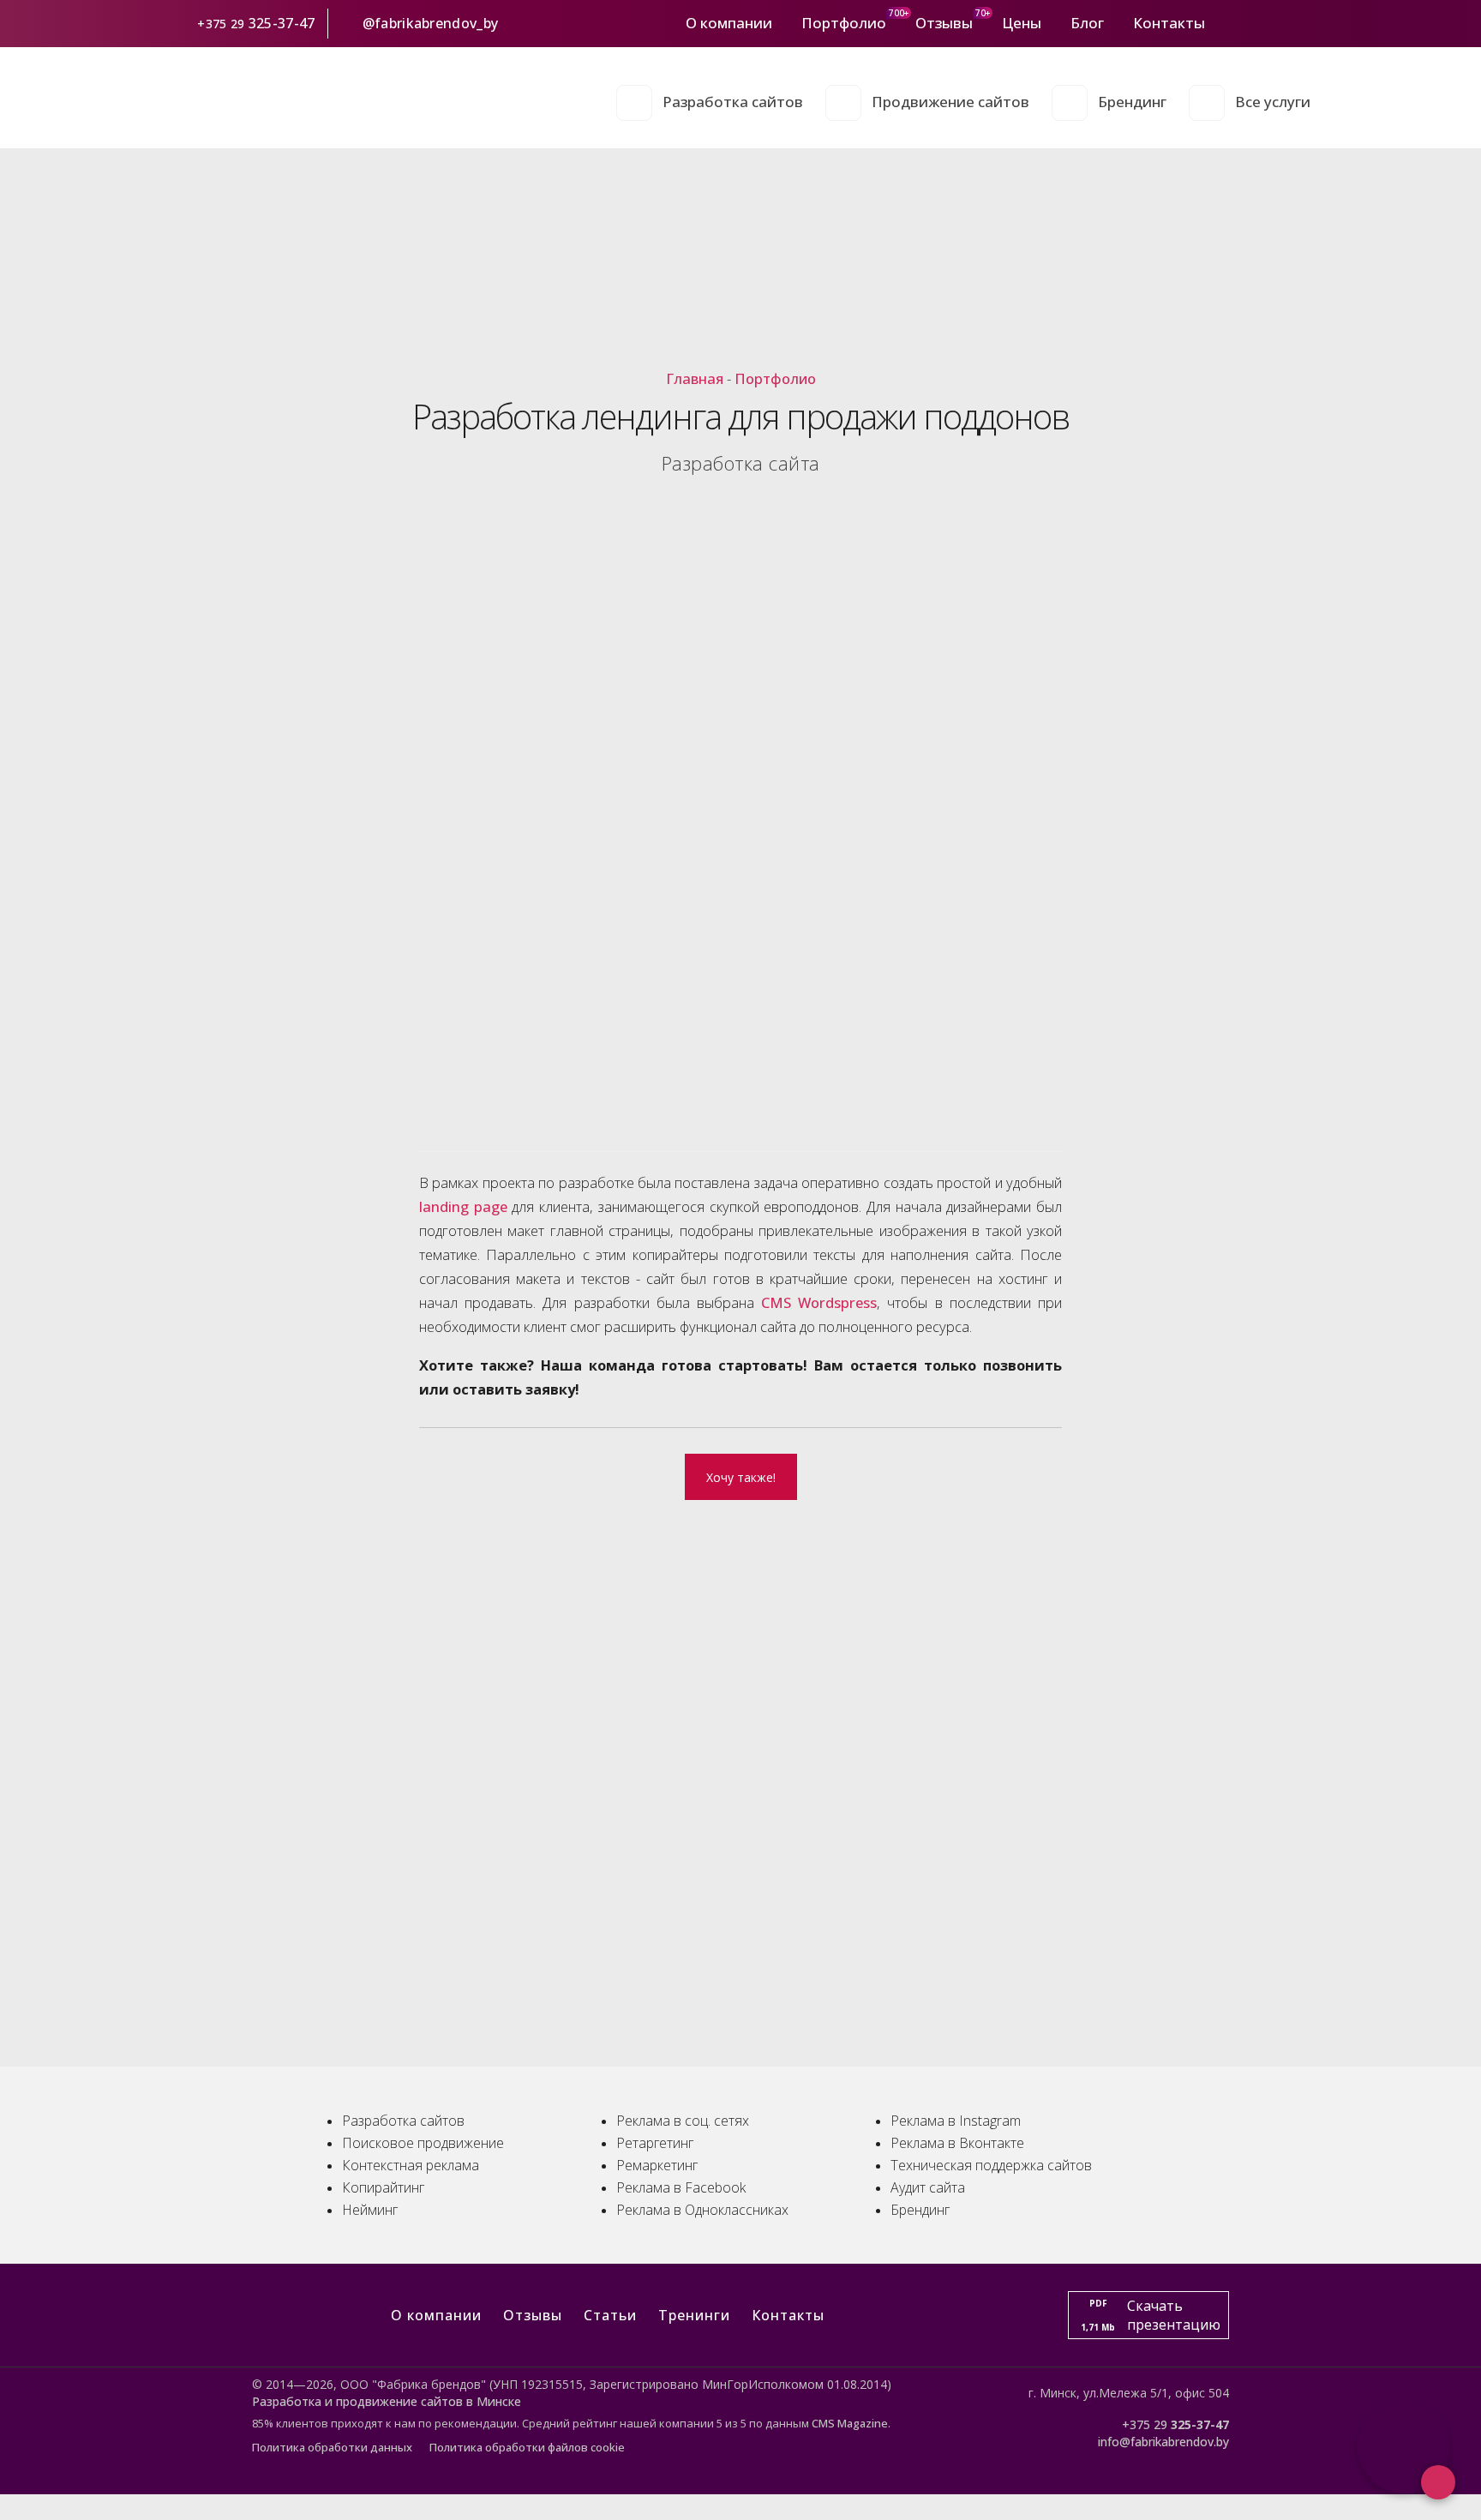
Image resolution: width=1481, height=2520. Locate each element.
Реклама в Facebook (681, 2187)
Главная (695, 378)
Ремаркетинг (657, 2165)
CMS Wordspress (819, 1302)
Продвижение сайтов (950, 102)
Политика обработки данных (332, 2447)
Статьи (610, 2315)
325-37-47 (284, 23)
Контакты (1169, 23)
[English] (1300, 23)
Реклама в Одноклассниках (702, 2210)
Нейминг (370, 2210)
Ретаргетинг (655, 2143)
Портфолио (844, 23)
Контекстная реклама (411, 2165)
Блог (1087, 23)
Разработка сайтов (733, 102)
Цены (1022, 23)
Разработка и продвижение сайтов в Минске (387, 2401)
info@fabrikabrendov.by (1163, 2442)
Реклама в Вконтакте (957, 2143)
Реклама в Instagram (956, 2121)
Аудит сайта (928, 2187)
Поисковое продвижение (423, 2143)
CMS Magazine (850, 2423)
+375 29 (221, 24)
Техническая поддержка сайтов (991, 2165)
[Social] (1226, 23)
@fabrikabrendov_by (430, 23)
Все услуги (1273, 102)
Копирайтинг (383, 2187)
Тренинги (694, 2315)
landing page (463, 1206)
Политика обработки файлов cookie (527, 2447)
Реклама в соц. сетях (683, 2121)
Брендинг (1132, 102)
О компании (729, 23)
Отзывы (944, 23)
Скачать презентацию (1151, 2315)
